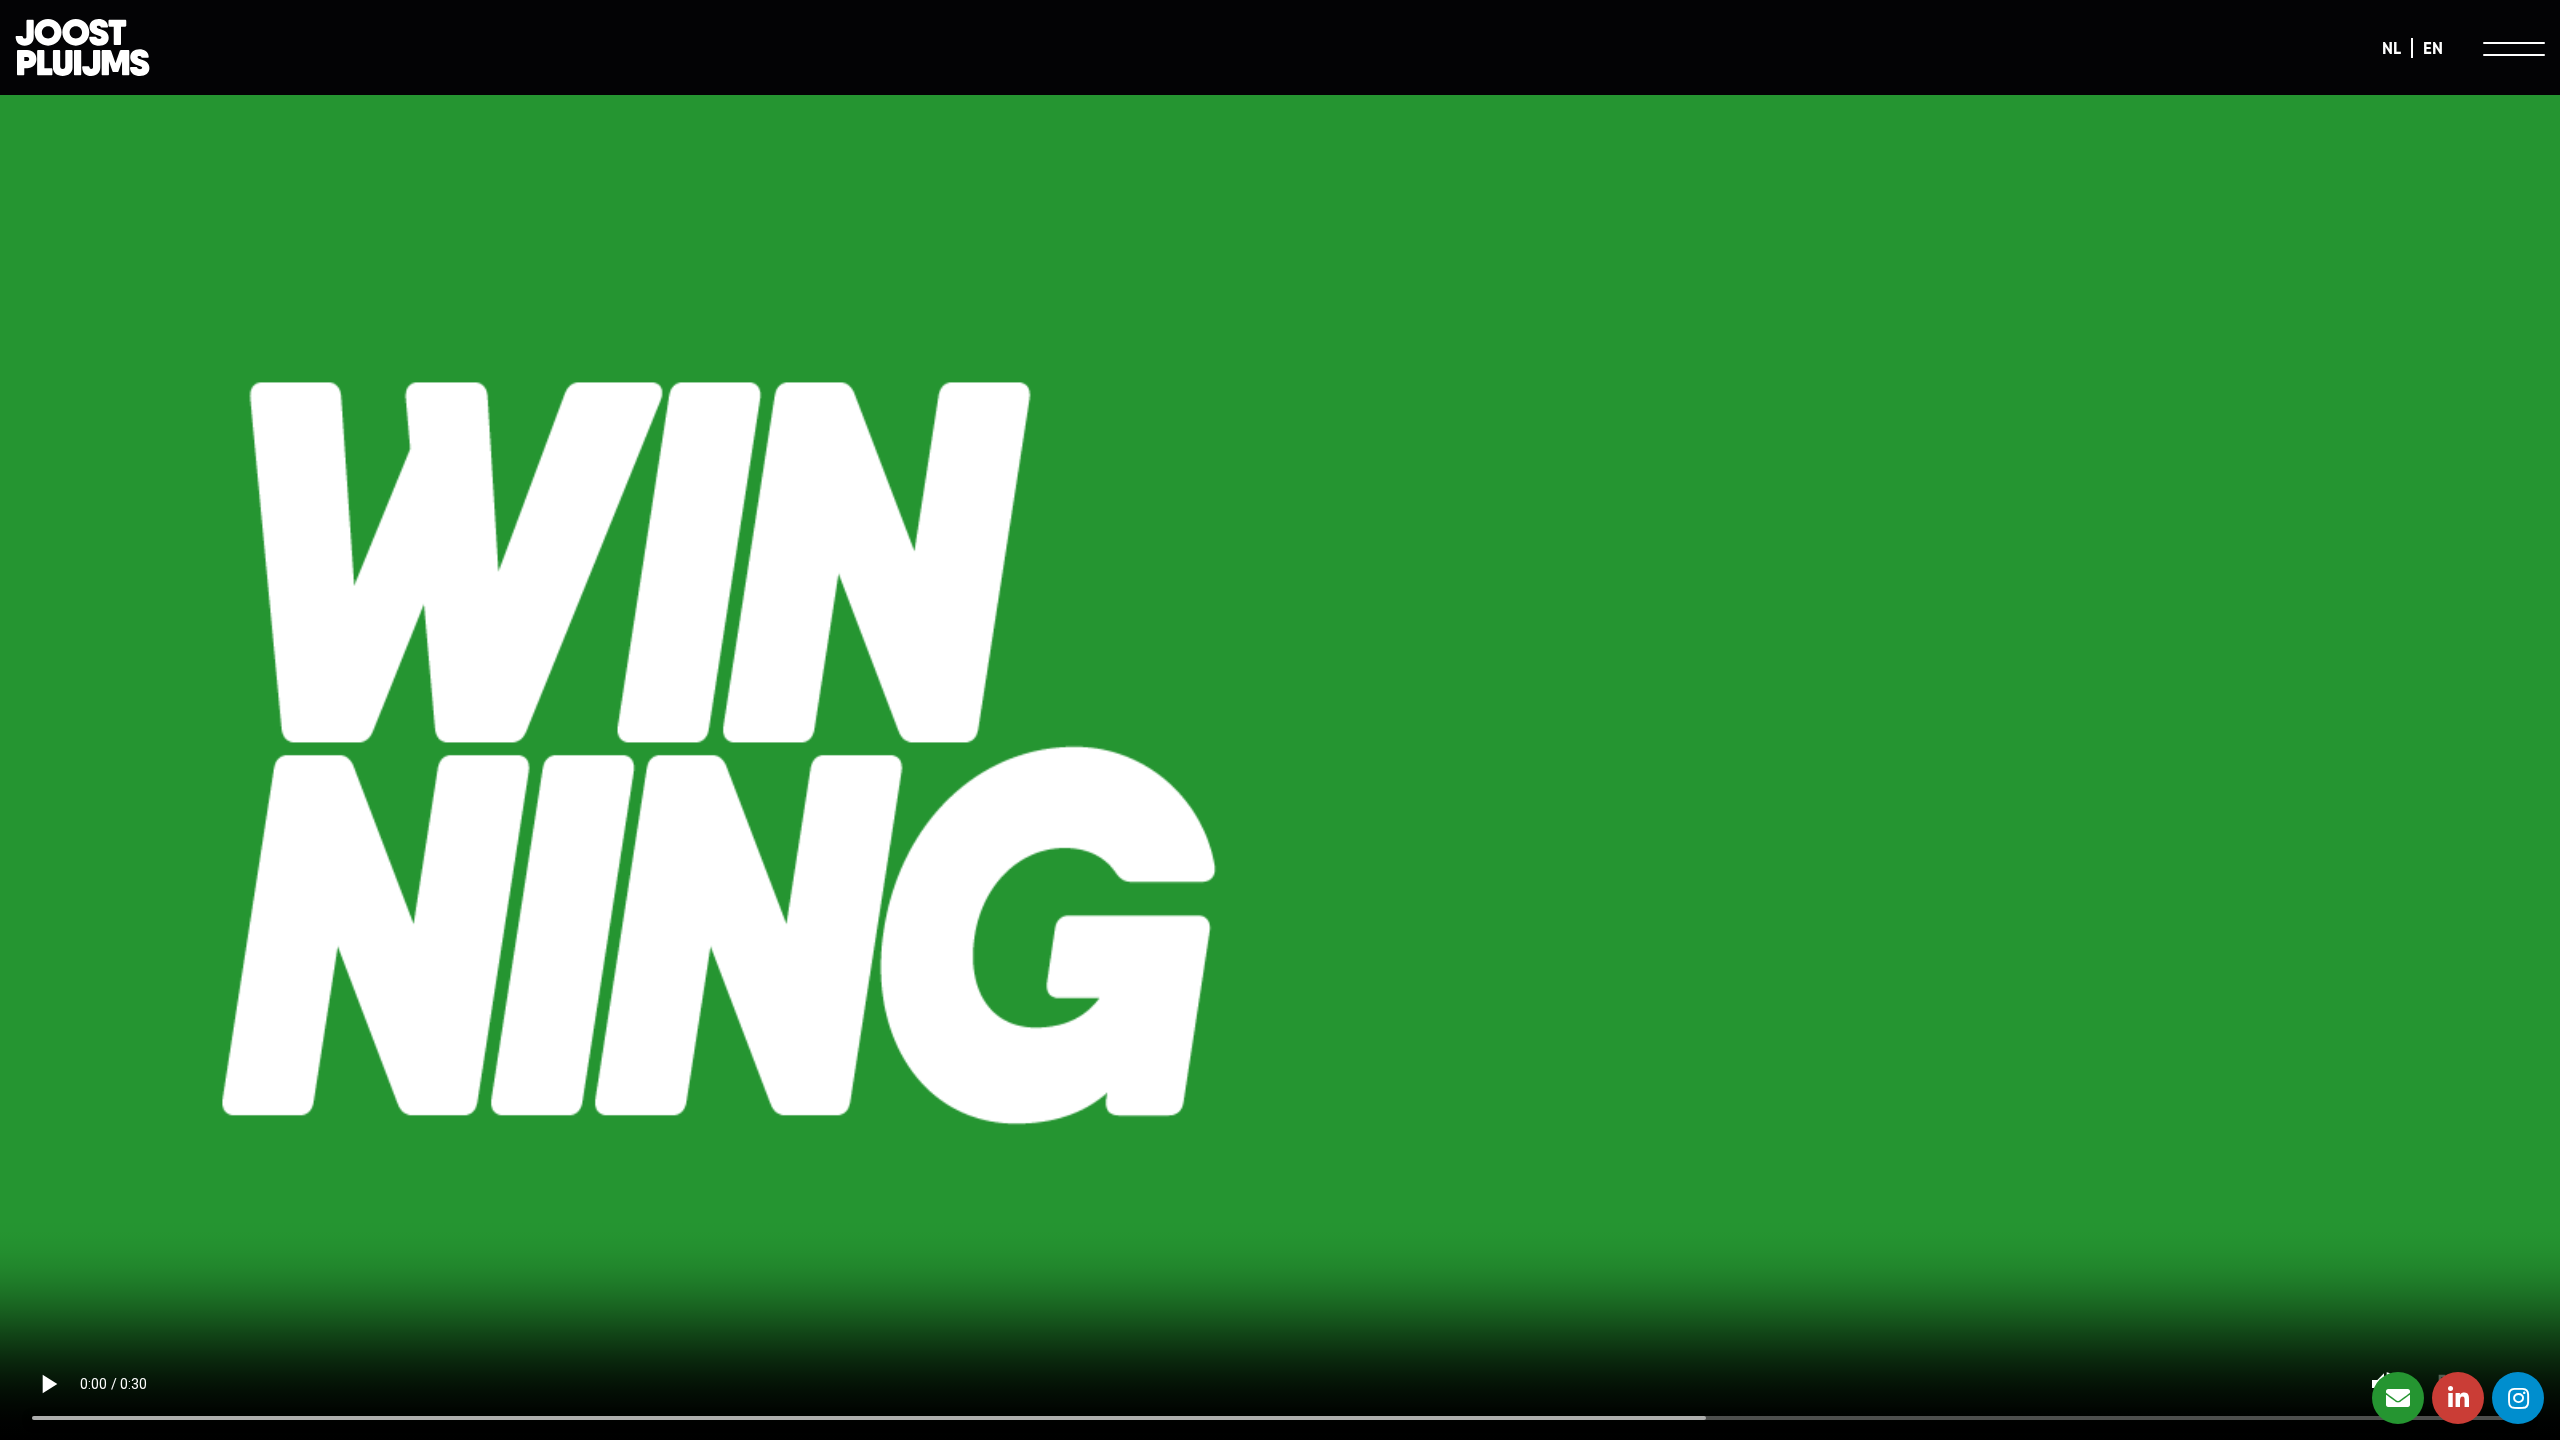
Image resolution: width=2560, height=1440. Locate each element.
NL (2391, 47)
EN (2433, 47)
